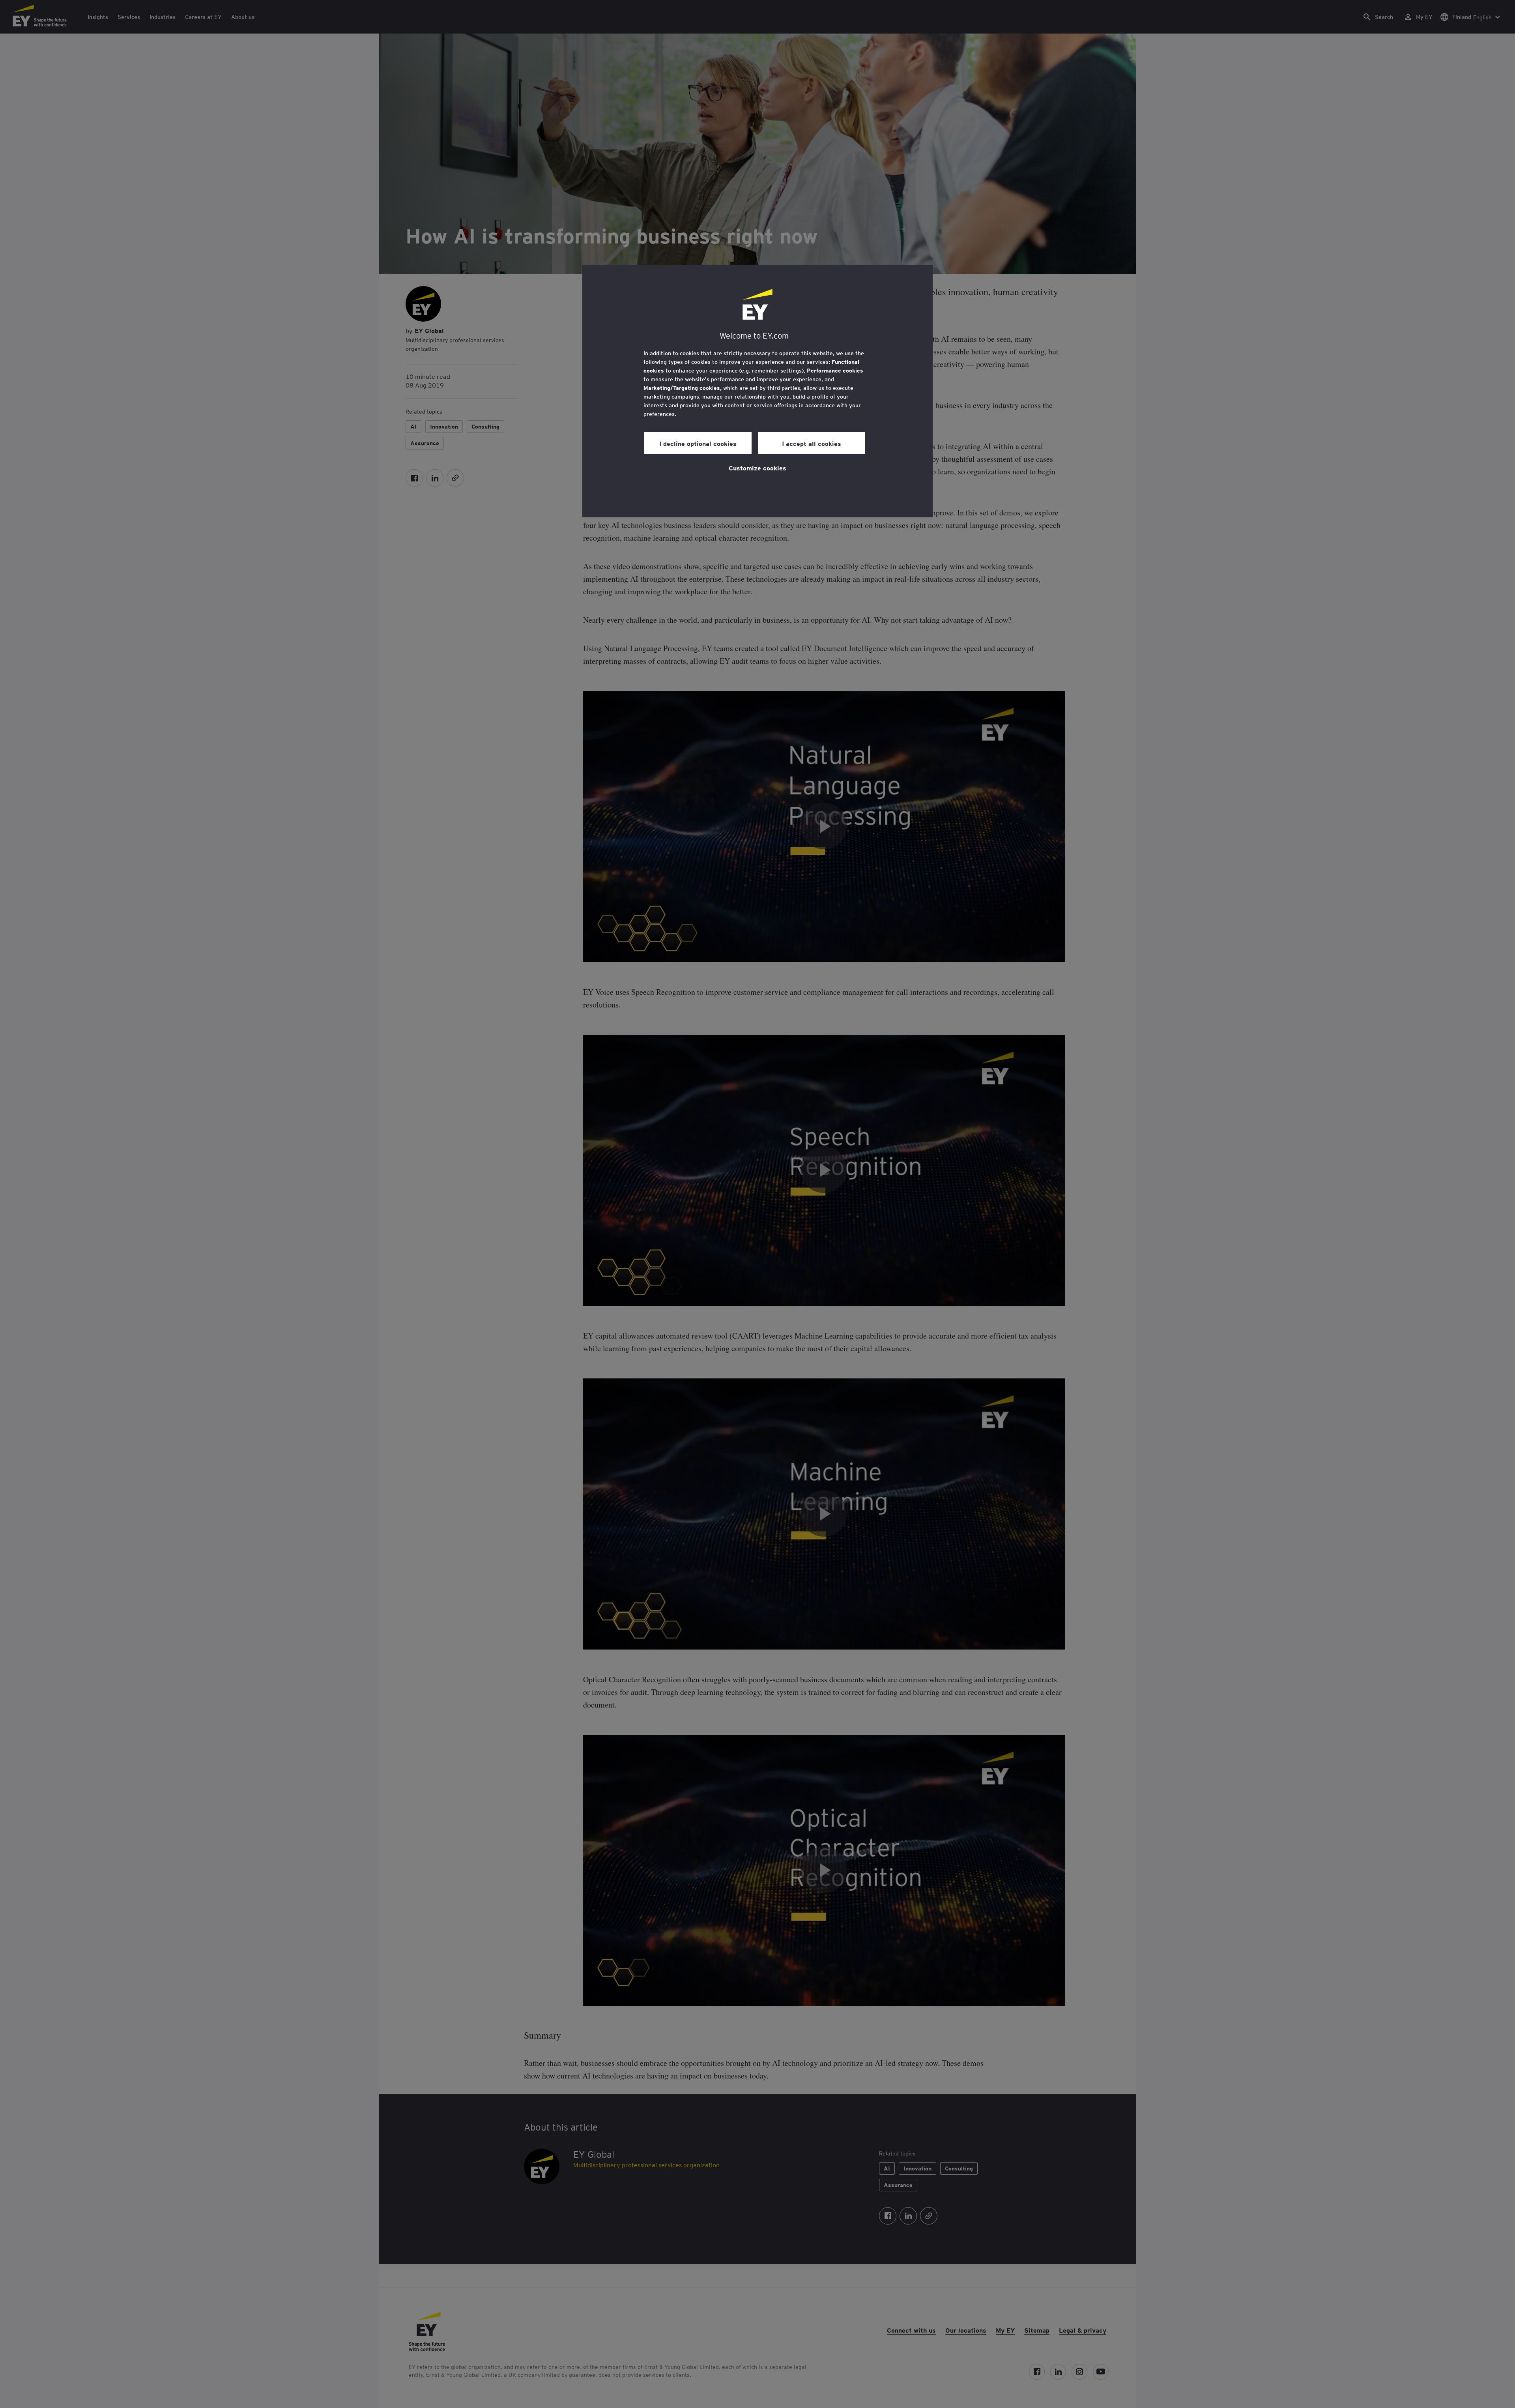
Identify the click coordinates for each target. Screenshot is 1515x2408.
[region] (757, 391)
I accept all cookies (812, 443)
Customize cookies (757, 468)
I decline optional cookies (698, 443)
